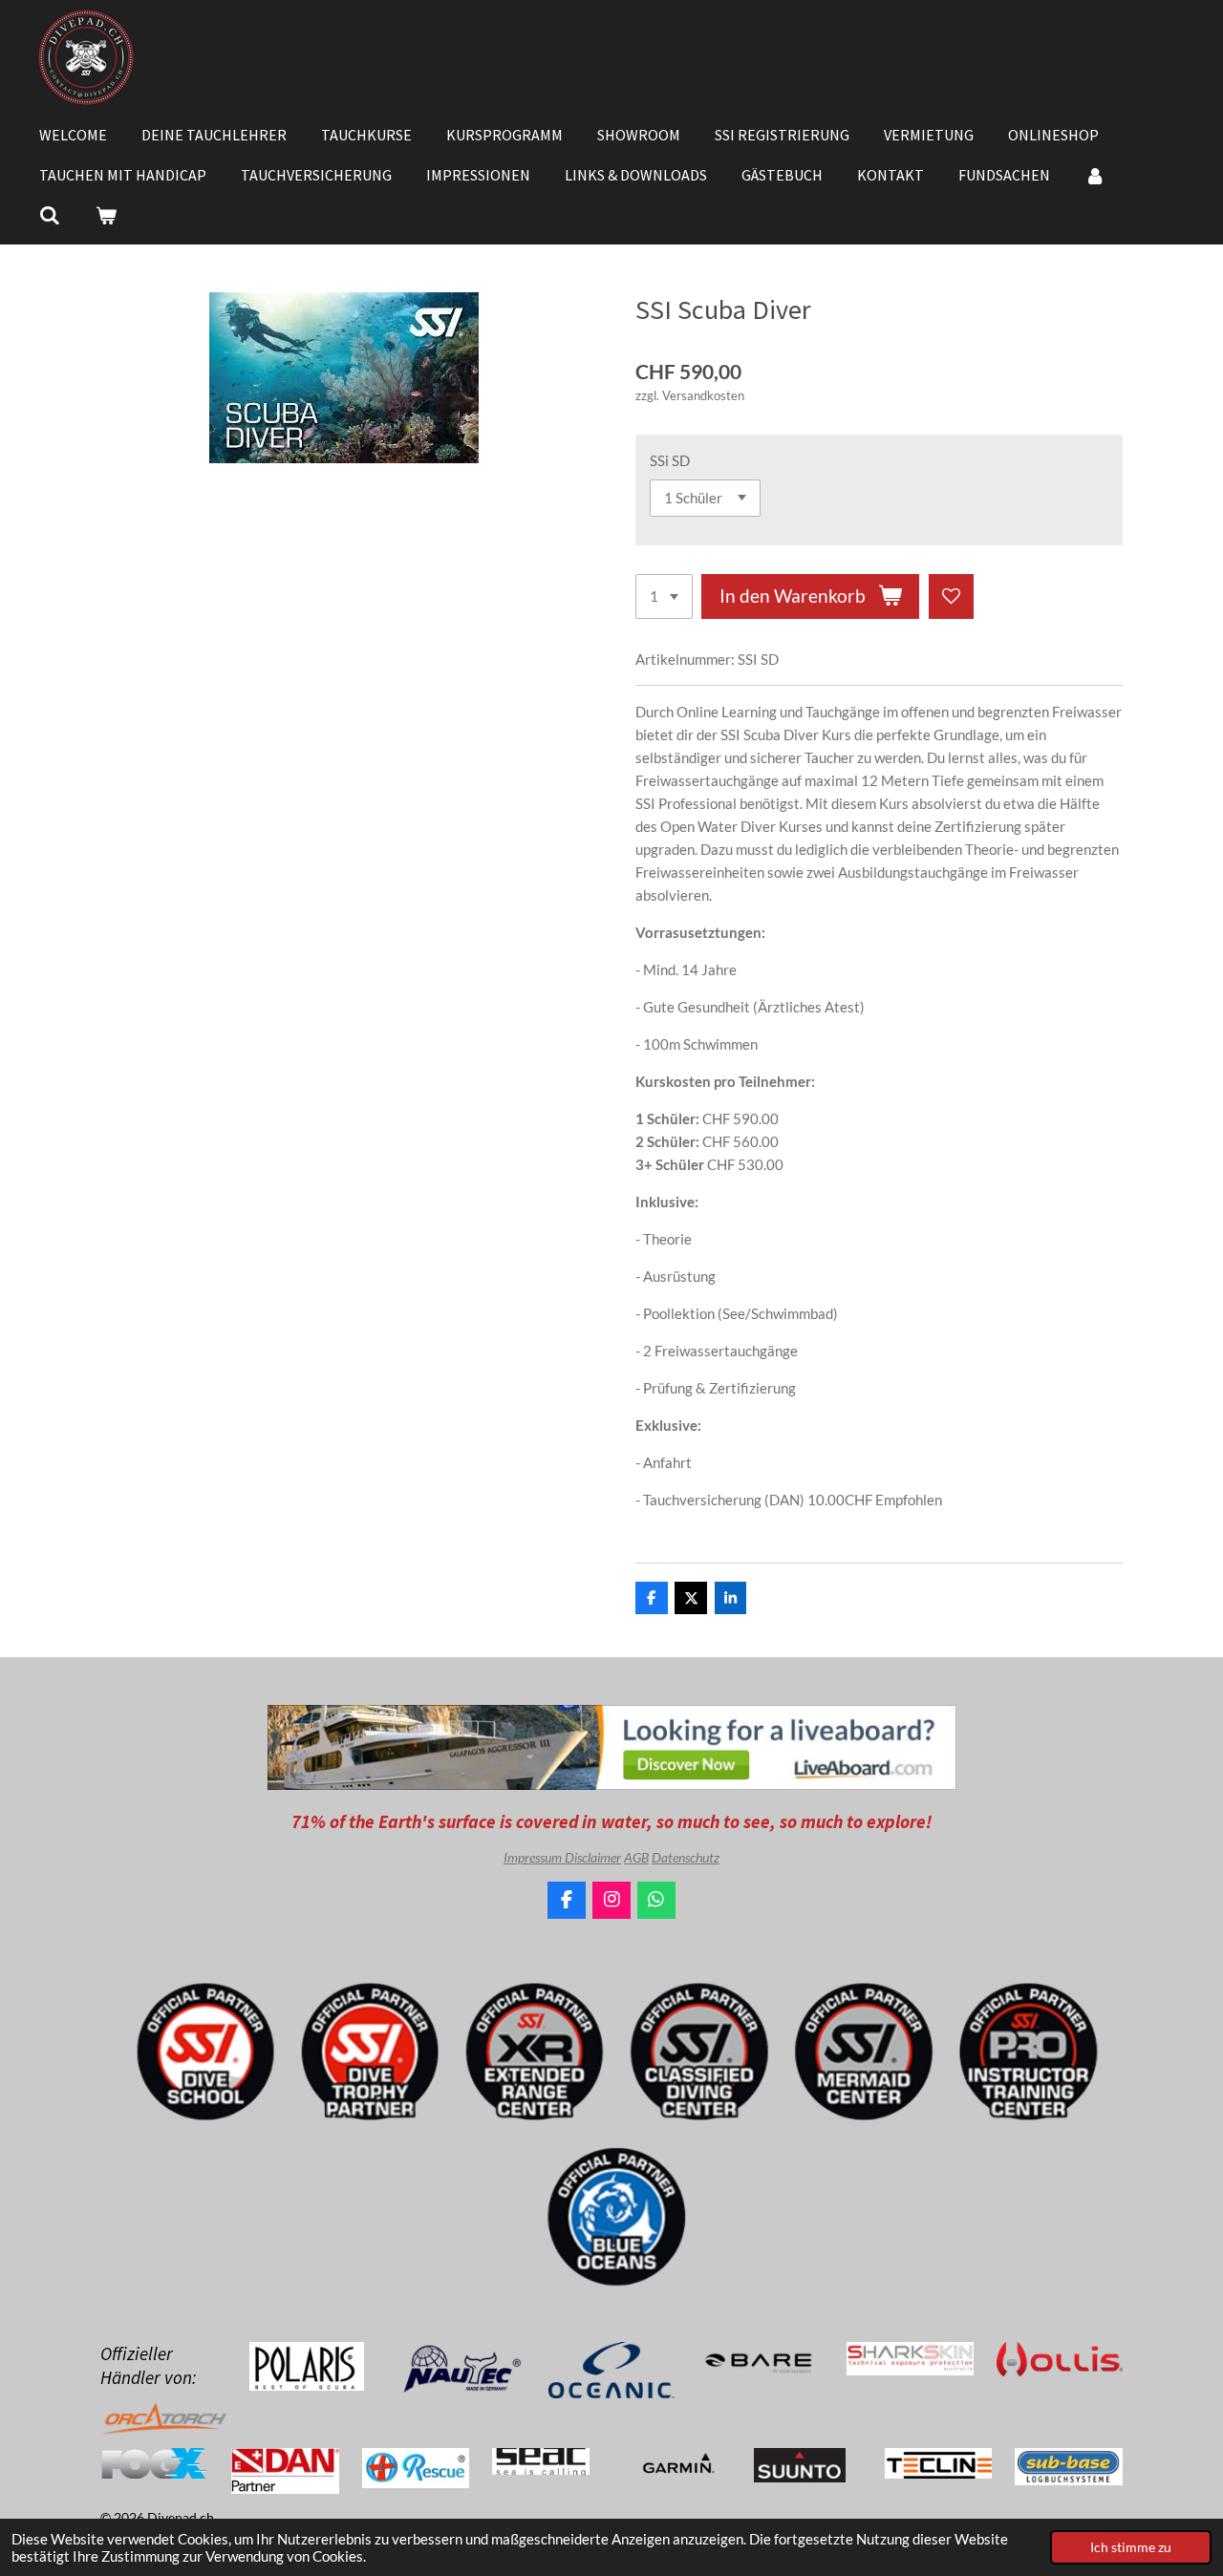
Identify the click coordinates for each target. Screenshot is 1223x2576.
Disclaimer (593, 1857)
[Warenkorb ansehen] (105, 215)
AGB (636, 1857)
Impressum (534, 1857)
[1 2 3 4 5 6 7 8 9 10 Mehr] (664, 596)
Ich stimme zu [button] (1131, 2547)
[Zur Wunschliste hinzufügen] (951, 596)
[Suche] (50, 215)
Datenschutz (686, 1857)
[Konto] (1095, 175)
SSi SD (670, 460)
